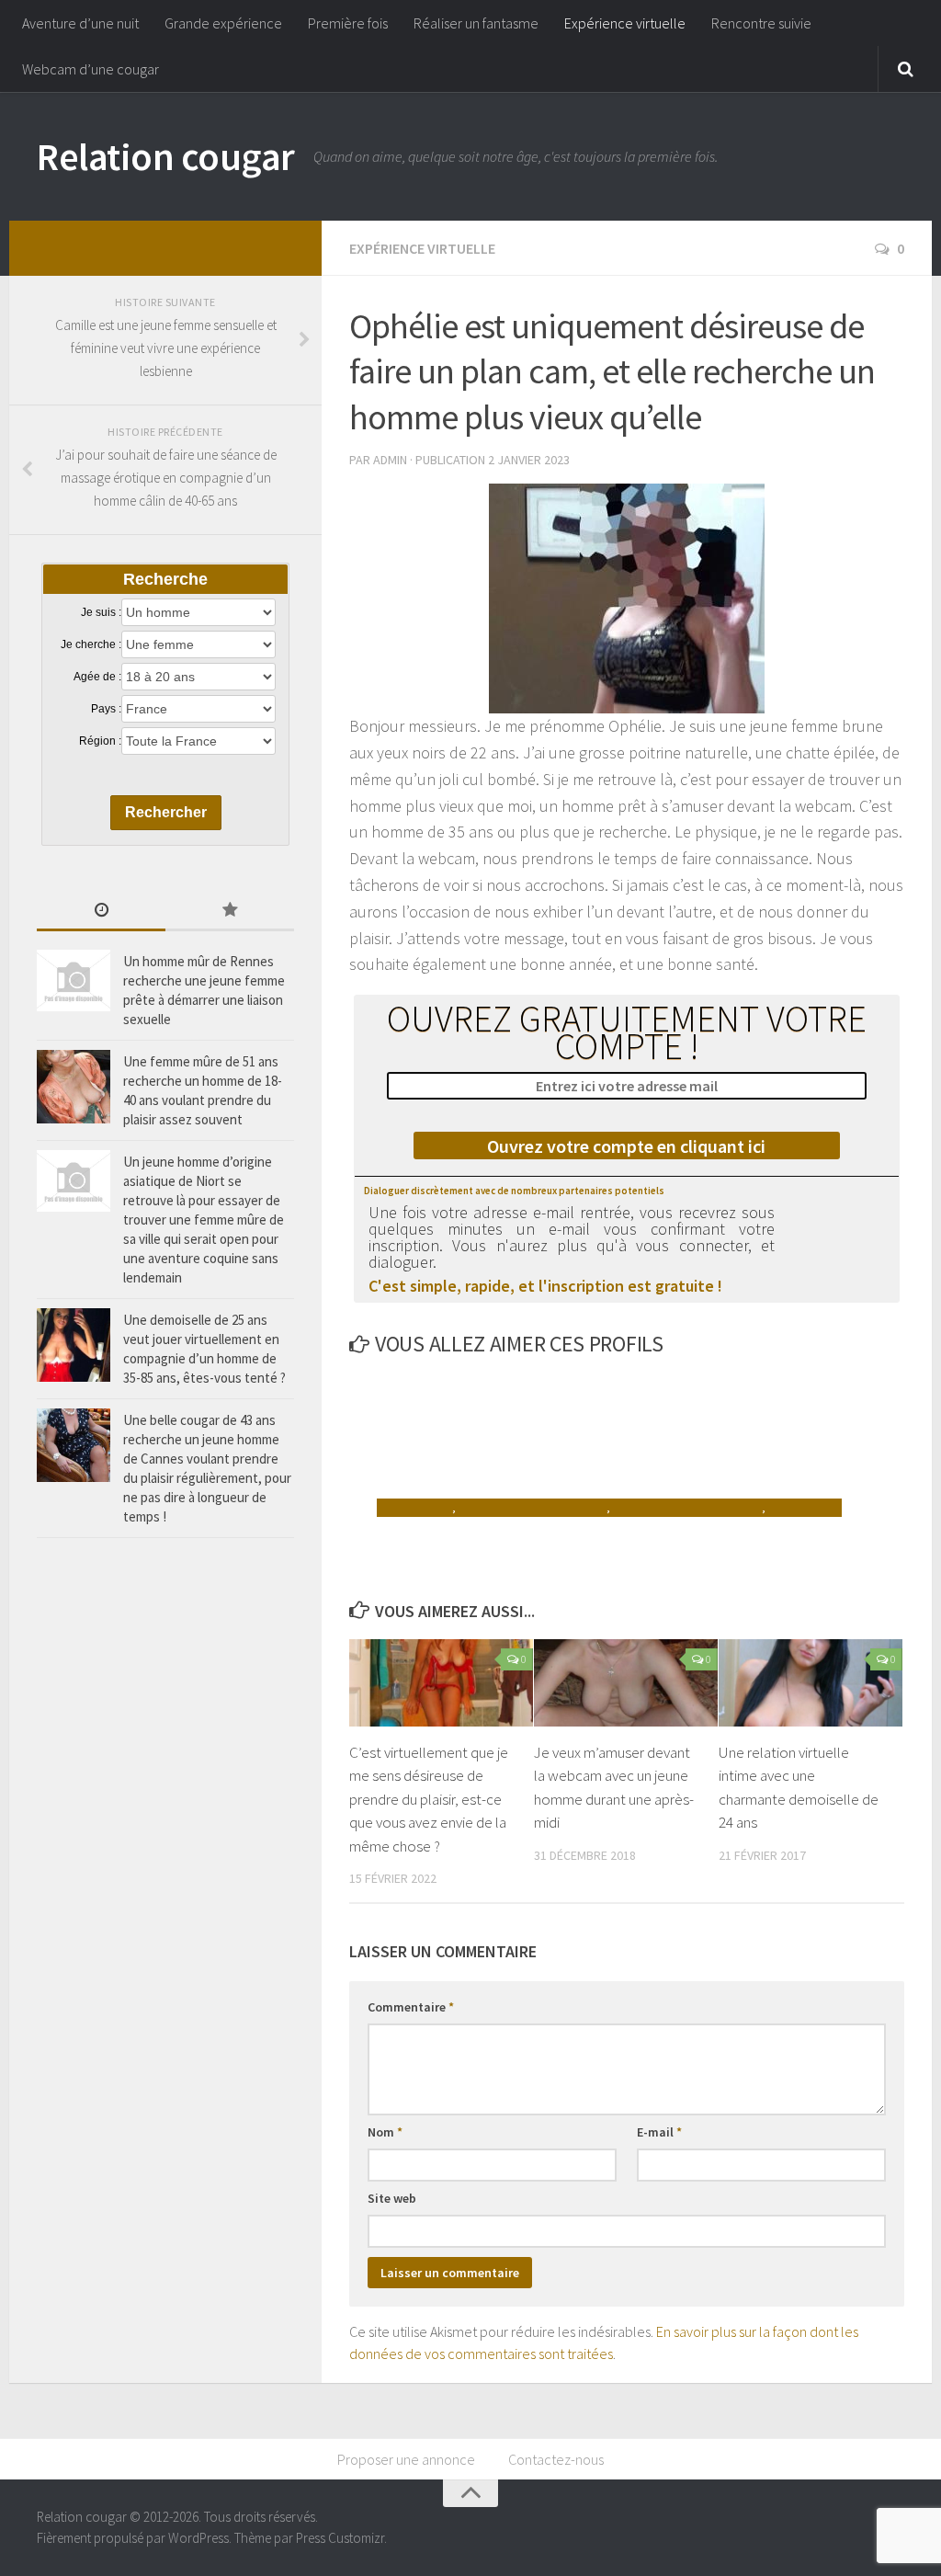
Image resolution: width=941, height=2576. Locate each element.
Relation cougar (166, 156)
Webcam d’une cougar (91, 69)
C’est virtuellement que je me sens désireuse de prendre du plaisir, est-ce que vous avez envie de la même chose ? (429, 1799)
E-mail (659, 2132)
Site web (392, 2198)
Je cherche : (91, 644)
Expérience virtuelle (625, 23)
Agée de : (97, 677)
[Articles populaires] (230, 912)
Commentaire (411, 2007)
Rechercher (166, 812)
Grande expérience (223, 23)
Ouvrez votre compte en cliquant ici (626, 1146)
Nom (385, 2132)
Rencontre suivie (761, 23)
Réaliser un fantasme (476, 23)
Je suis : (101, 612)
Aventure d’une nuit (80, 23)
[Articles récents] (101, 912)
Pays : (106, 709)
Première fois (348, 23)
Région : (100, 741)
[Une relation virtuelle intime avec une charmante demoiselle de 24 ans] (811, 1682)
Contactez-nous (556, 2459)
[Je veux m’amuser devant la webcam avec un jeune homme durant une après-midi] (626, 1682)
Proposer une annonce (406, 2459)
